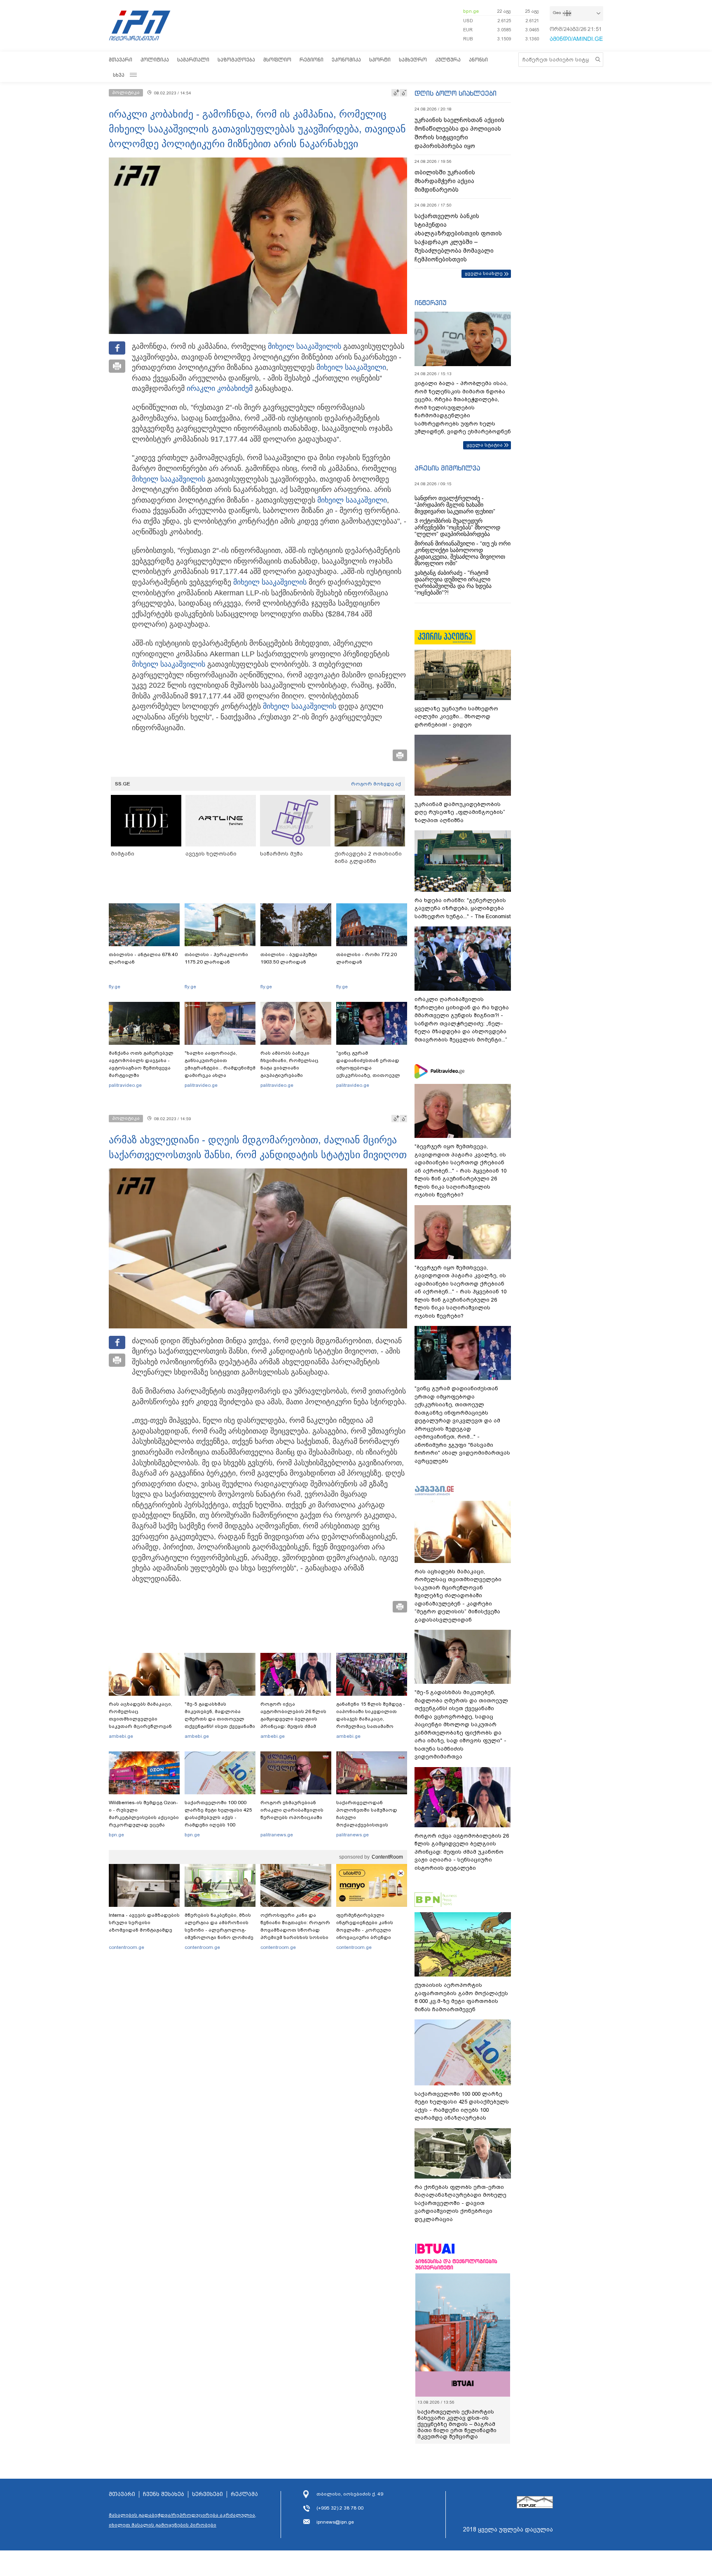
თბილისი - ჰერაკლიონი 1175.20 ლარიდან (216, 958)
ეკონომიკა (346, 60)
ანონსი (478, 60)
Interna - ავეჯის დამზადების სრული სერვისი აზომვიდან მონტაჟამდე (144, 1923)
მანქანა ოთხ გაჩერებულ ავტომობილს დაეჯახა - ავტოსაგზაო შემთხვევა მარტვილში (141, 1064)
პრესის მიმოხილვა (447, 468)
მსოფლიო (277, 60)
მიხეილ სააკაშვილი (303, 346)
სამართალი (193, 60)
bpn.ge (471, 11)
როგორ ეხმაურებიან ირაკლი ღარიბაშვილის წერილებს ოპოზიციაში (292, 1810)
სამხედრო (413, 60)
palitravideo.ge (125, 1085)
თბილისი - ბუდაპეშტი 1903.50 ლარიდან (289, 958)
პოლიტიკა (155, 60)
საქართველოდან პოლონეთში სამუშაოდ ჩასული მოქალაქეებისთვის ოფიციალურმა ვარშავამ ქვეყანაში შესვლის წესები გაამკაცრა (370, 1825)
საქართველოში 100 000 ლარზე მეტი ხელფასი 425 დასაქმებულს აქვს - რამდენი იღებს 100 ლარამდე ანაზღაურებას (218, 1817)
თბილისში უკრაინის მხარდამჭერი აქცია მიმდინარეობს (445, 181)
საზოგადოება (236, 60)
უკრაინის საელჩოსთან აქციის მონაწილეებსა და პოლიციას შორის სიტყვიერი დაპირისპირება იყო (459, 133)
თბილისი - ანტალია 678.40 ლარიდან (143, 958)
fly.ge (115, 987)
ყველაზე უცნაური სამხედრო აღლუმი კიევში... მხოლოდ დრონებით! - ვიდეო (456, 717)
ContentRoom (387, 1857)
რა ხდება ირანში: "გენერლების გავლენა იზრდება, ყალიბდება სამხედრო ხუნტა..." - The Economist (463, 908)
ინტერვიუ (431, 303)
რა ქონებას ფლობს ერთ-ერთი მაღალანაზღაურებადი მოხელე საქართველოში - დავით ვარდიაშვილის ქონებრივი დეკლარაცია (460, 2203)
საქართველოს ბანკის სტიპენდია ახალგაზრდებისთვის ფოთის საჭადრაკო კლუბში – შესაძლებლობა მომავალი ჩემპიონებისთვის (458, 238)
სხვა (119, 75)
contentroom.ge (126, 1947)
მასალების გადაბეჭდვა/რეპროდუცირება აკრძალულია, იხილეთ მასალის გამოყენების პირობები (183, 2520)
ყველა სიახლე (484, 273)
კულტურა (448, 60)
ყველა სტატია (485, 445)
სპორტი (380, 60)
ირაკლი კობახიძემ (220, 388)
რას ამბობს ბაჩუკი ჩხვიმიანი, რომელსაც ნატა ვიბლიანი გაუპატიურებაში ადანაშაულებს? (289, 1068)
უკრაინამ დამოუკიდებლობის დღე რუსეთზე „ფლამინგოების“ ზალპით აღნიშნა (460, 812)
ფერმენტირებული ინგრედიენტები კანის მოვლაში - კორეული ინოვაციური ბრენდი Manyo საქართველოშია (367, 1930)
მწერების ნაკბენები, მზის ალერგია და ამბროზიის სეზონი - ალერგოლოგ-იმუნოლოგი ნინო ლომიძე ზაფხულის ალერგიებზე (219, 1930)
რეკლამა (244, 2494)
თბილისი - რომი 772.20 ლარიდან (367, 958)
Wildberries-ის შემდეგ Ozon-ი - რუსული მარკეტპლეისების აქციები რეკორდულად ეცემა (144, 1814)
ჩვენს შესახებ (164, 2494)
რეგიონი (311, 60)
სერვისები (207, 2494)
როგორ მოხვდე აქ (376, 784)
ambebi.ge (121, 1736)
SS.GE (123, 784)
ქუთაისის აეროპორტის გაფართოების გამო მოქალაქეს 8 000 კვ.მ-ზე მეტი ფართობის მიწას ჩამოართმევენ (461, 1997)
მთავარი (121, 60)
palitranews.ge (277, 1835)
